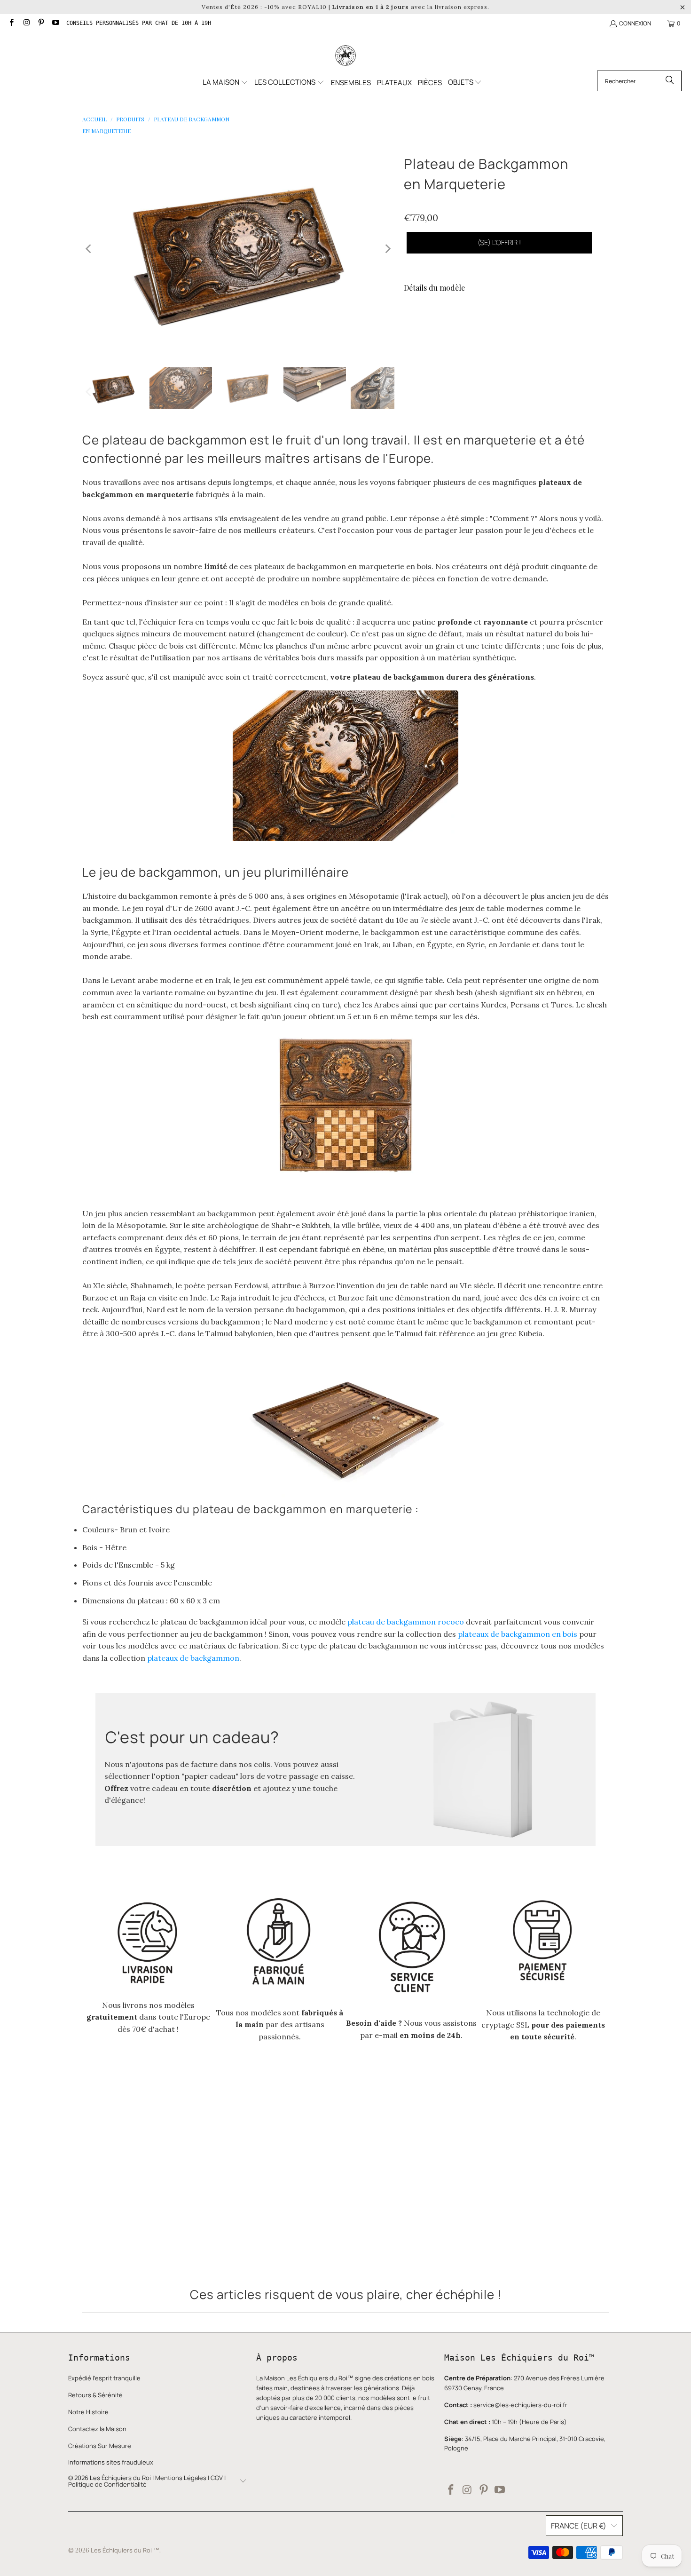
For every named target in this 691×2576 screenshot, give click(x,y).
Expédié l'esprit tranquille (104, 2378)
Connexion (635, 23)
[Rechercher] (670, 81)
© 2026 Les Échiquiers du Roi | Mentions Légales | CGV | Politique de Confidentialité (147, 2481)
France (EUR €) (579, 2526)
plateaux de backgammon (193, 1658)
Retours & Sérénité (95, 2395)
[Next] (387, 249)
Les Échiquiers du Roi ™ (125, 2550)
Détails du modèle (434, 288)
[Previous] (89, 249)
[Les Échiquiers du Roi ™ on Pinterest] (41, 23)
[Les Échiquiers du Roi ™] (345, 56)
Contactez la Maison (97, 2429)
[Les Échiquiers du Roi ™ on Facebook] (11, 23)
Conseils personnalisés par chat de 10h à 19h (139, 23)
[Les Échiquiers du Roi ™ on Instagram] (26, 23)
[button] (225, 83)
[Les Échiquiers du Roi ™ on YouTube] (55, 23)
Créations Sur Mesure (100, 2446)
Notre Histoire (88, 2412)
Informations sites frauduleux (111, 2462)
